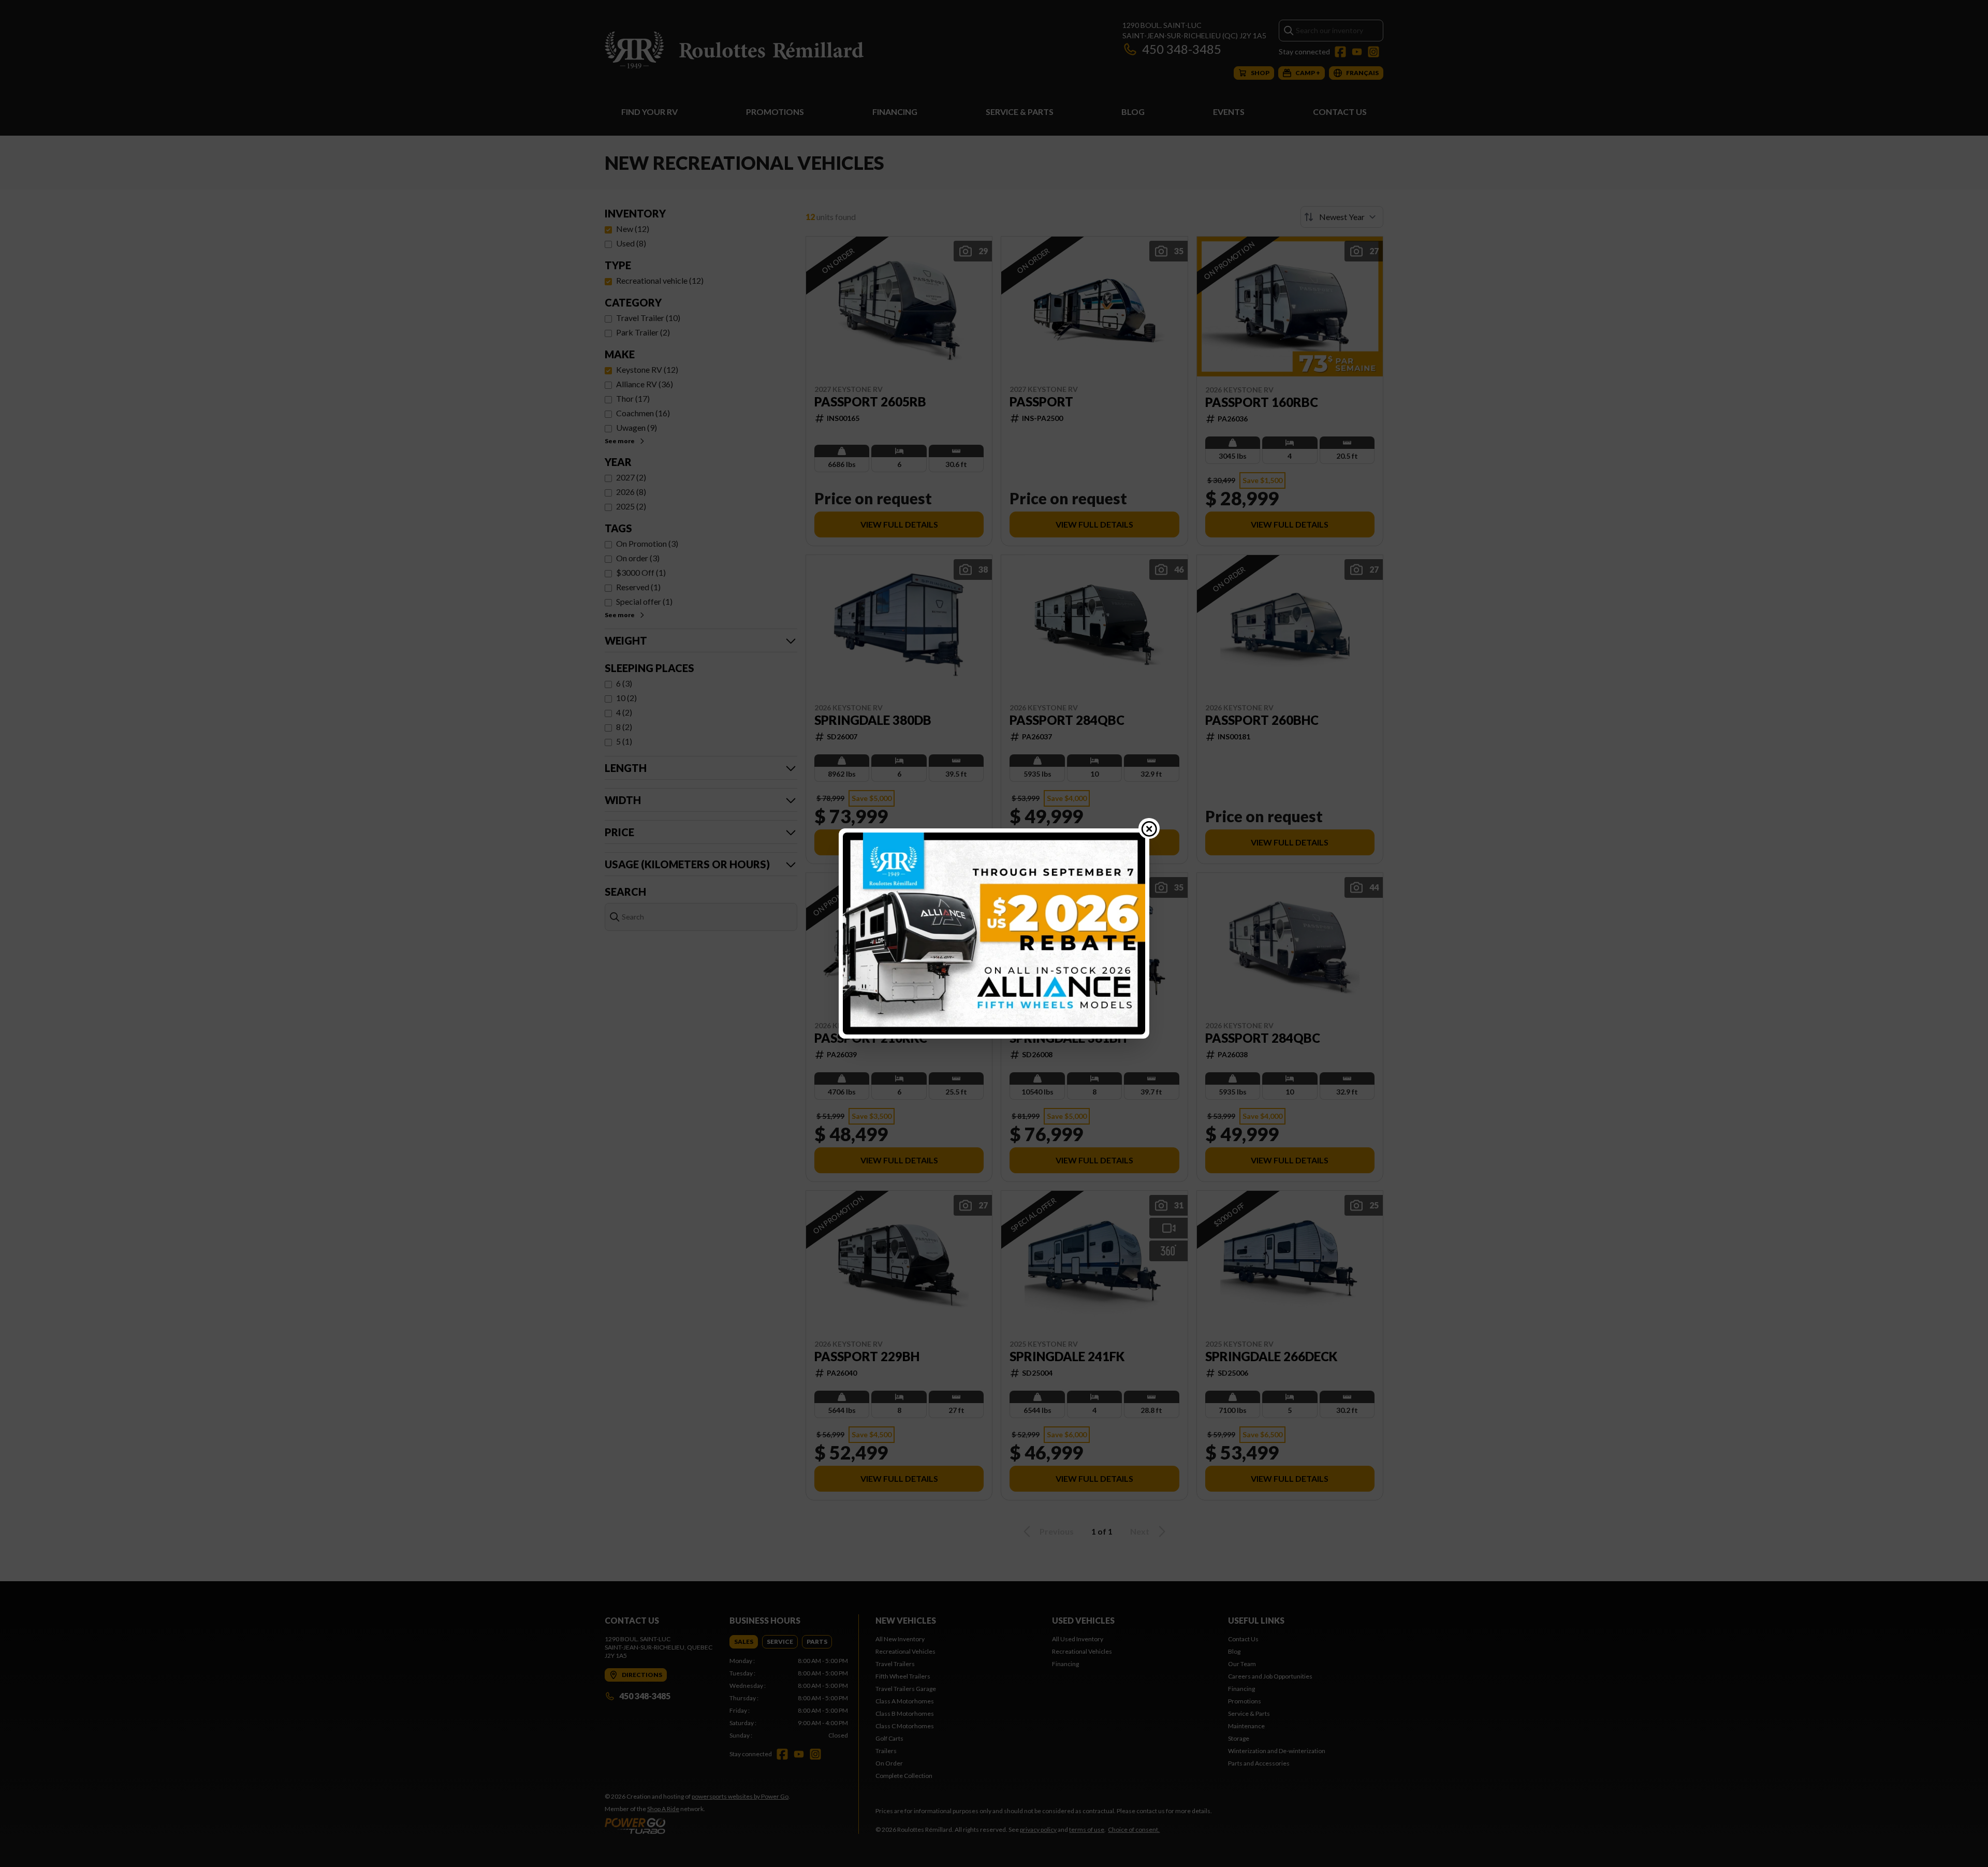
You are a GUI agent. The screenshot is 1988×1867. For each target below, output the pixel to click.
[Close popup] (1149, 828)
